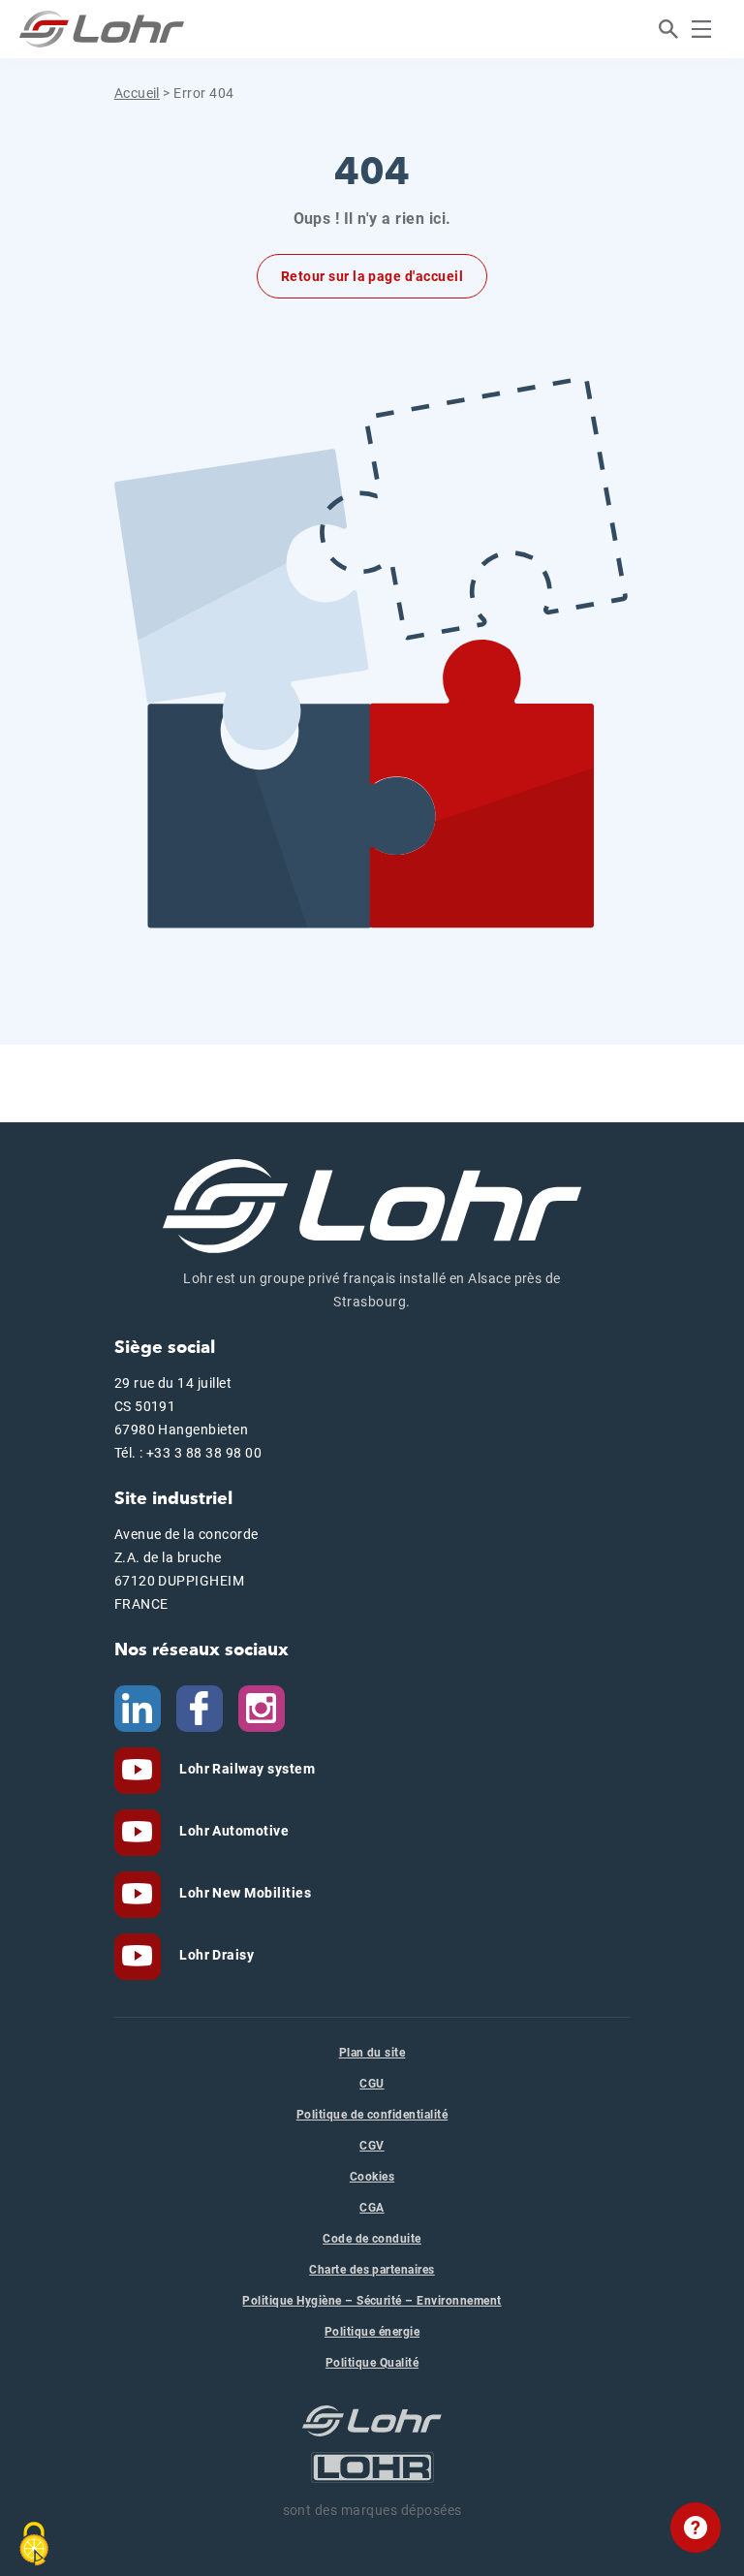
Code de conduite (372, 2239)
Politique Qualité (372, 2363)
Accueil (137, 93)
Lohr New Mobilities (244, 1893)
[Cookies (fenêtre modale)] (34, 2544)
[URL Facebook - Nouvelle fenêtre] (200, 1707)
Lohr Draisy (216, 1955)
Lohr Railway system (246, 1769)
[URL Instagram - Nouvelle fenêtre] (262, 1707)
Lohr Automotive (233, 1831)
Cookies (372, 2177)
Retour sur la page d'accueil (372, 276)
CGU (372, 2084)
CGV (372, 2146)
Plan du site (372, 2053)
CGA (372, 2208)
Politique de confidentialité (372, 2115)
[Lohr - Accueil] (102, 29)
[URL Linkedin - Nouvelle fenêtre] (138, 1707)
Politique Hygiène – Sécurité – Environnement (372, 2301)
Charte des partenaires (372, 2270)
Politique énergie (372, 2332)
